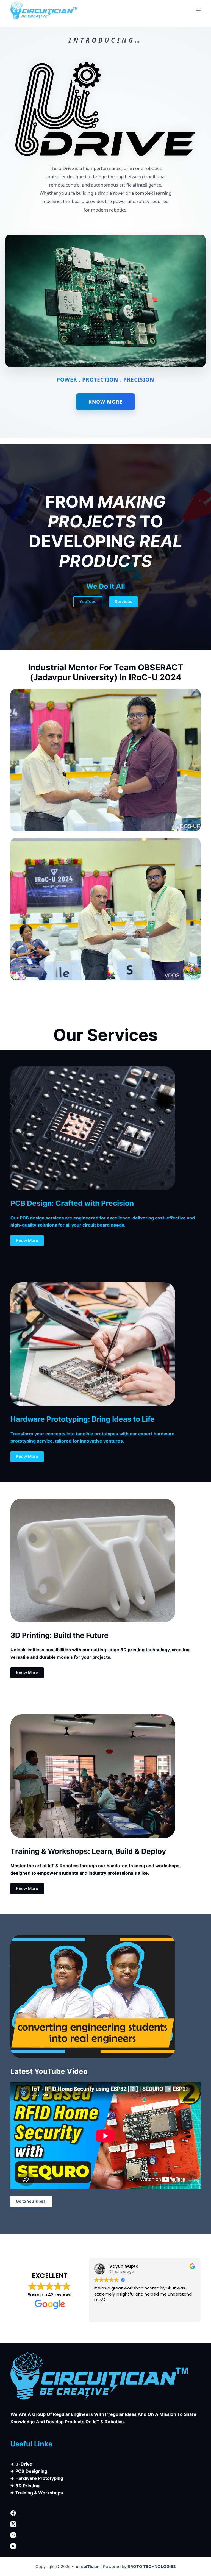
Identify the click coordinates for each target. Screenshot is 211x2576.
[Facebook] (105, 2513)
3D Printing (27, 2486)
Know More (105, 402)
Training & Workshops (39, 2493)
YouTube (88, 601)
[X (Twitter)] (105, 2524)
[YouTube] (105, 2546)
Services (123, 601)
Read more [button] (105, 2314)
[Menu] (198, 10)
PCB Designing (31, 2471)
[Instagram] (105, 2535)
